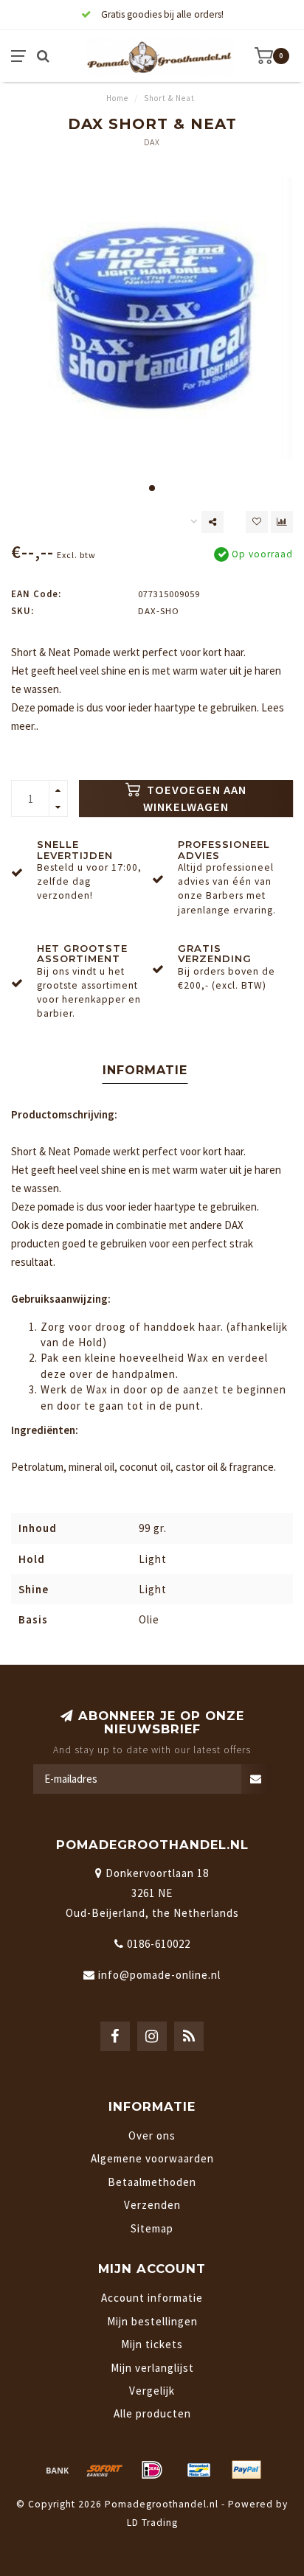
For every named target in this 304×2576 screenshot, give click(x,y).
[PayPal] (246, 2470)
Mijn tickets (152, 2344)
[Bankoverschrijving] (58, 2470)
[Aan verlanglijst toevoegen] (257, 522)
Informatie (145, 1070)
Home (117, 98)
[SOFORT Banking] (105, 2470)
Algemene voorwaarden (152, 2158)
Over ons (152, 2135)
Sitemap (152, 2228)
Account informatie (152, 2298)
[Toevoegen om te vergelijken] (282, 522)
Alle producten (152, 2413)
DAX (152, 142)
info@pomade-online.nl (159, 1975)
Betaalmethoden (152, 2182)
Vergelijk (152, 2391)
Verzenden (152, 2205)
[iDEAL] (152, 2470)
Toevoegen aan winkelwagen (195, 799)
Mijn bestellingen (152, 2321)
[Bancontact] (199, 2470)
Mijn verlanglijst (152, 2368)
